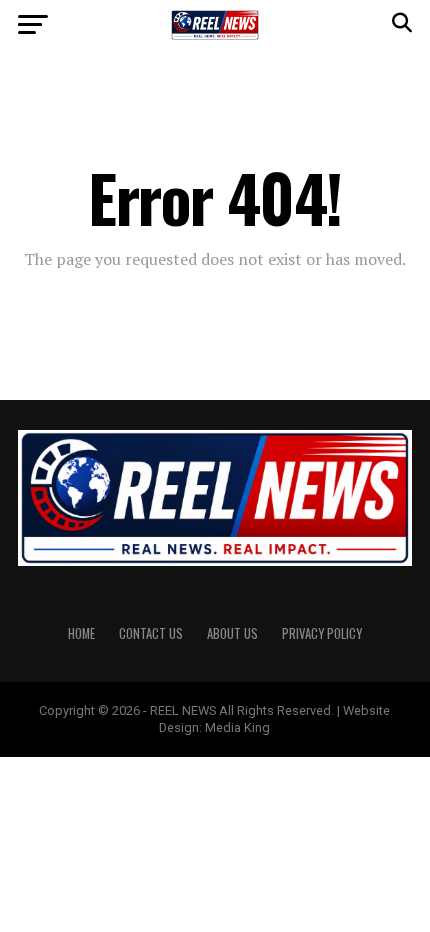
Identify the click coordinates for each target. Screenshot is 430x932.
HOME (81, 633)
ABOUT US (232, 633)
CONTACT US (151, 633)
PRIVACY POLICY (322, 633)
